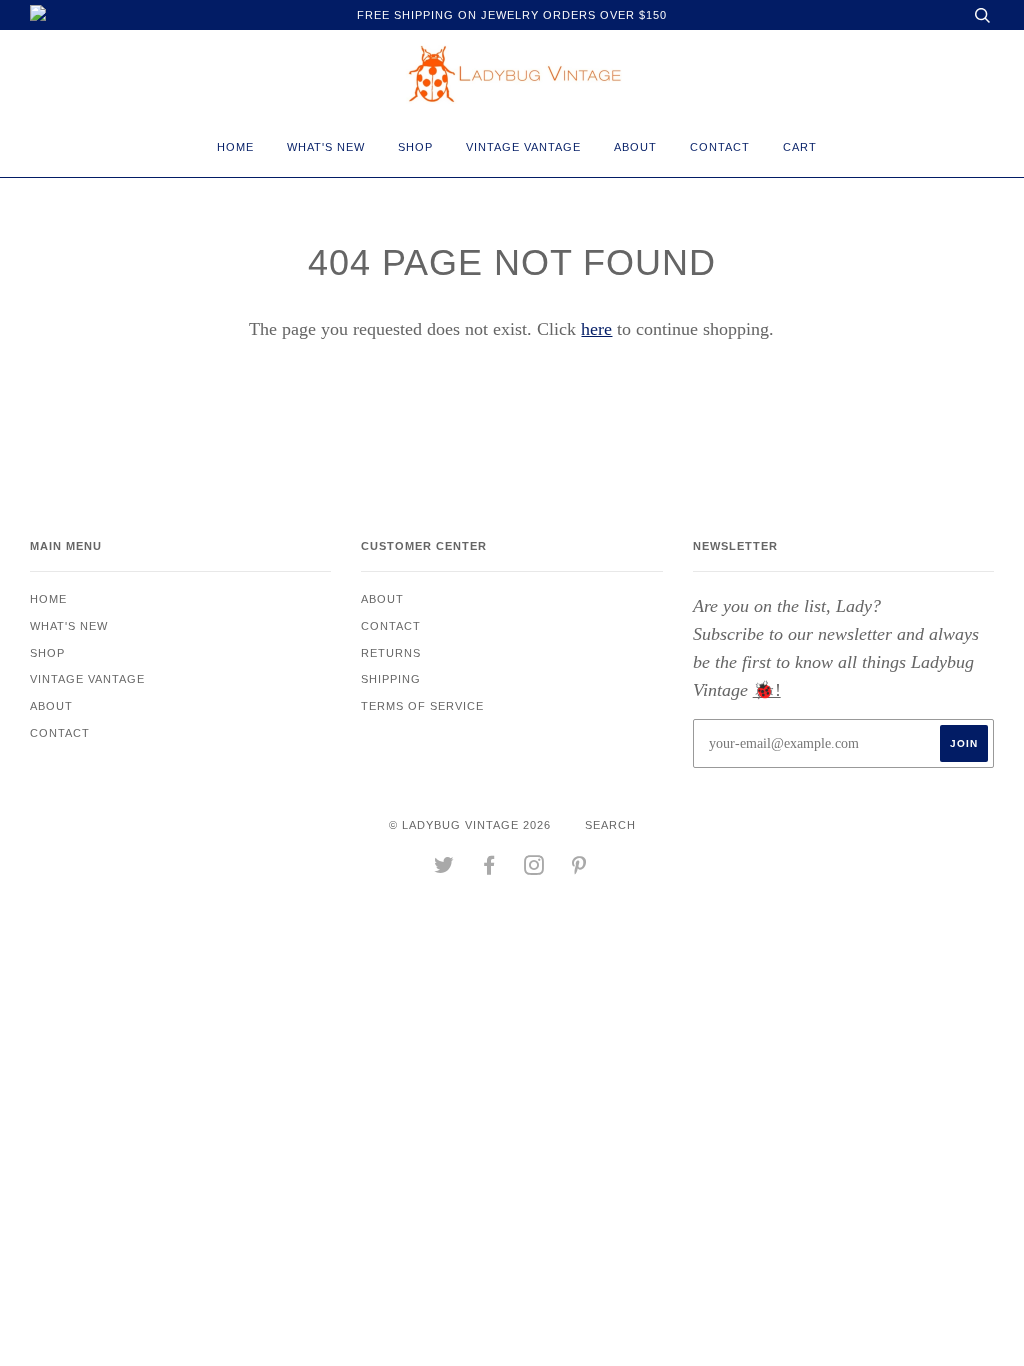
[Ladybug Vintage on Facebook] (489, 869)
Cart (800, 147)
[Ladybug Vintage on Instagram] (534, 869)
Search (610, 825)
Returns (391, 653)
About (635, 147)
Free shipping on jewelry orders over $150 (512, 15)
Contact (720, 147)
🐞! (767, 690)
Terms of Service (422, 706)
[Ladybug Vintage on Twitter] (444, 869)
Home (235, 147)
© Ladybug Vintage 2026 (470, 825)
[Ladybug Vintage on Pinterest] (579, 869)
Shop (415, 147)
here (596, 329)
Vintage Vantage (523, 147)
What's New (326, 147)
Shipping (391, 679)
